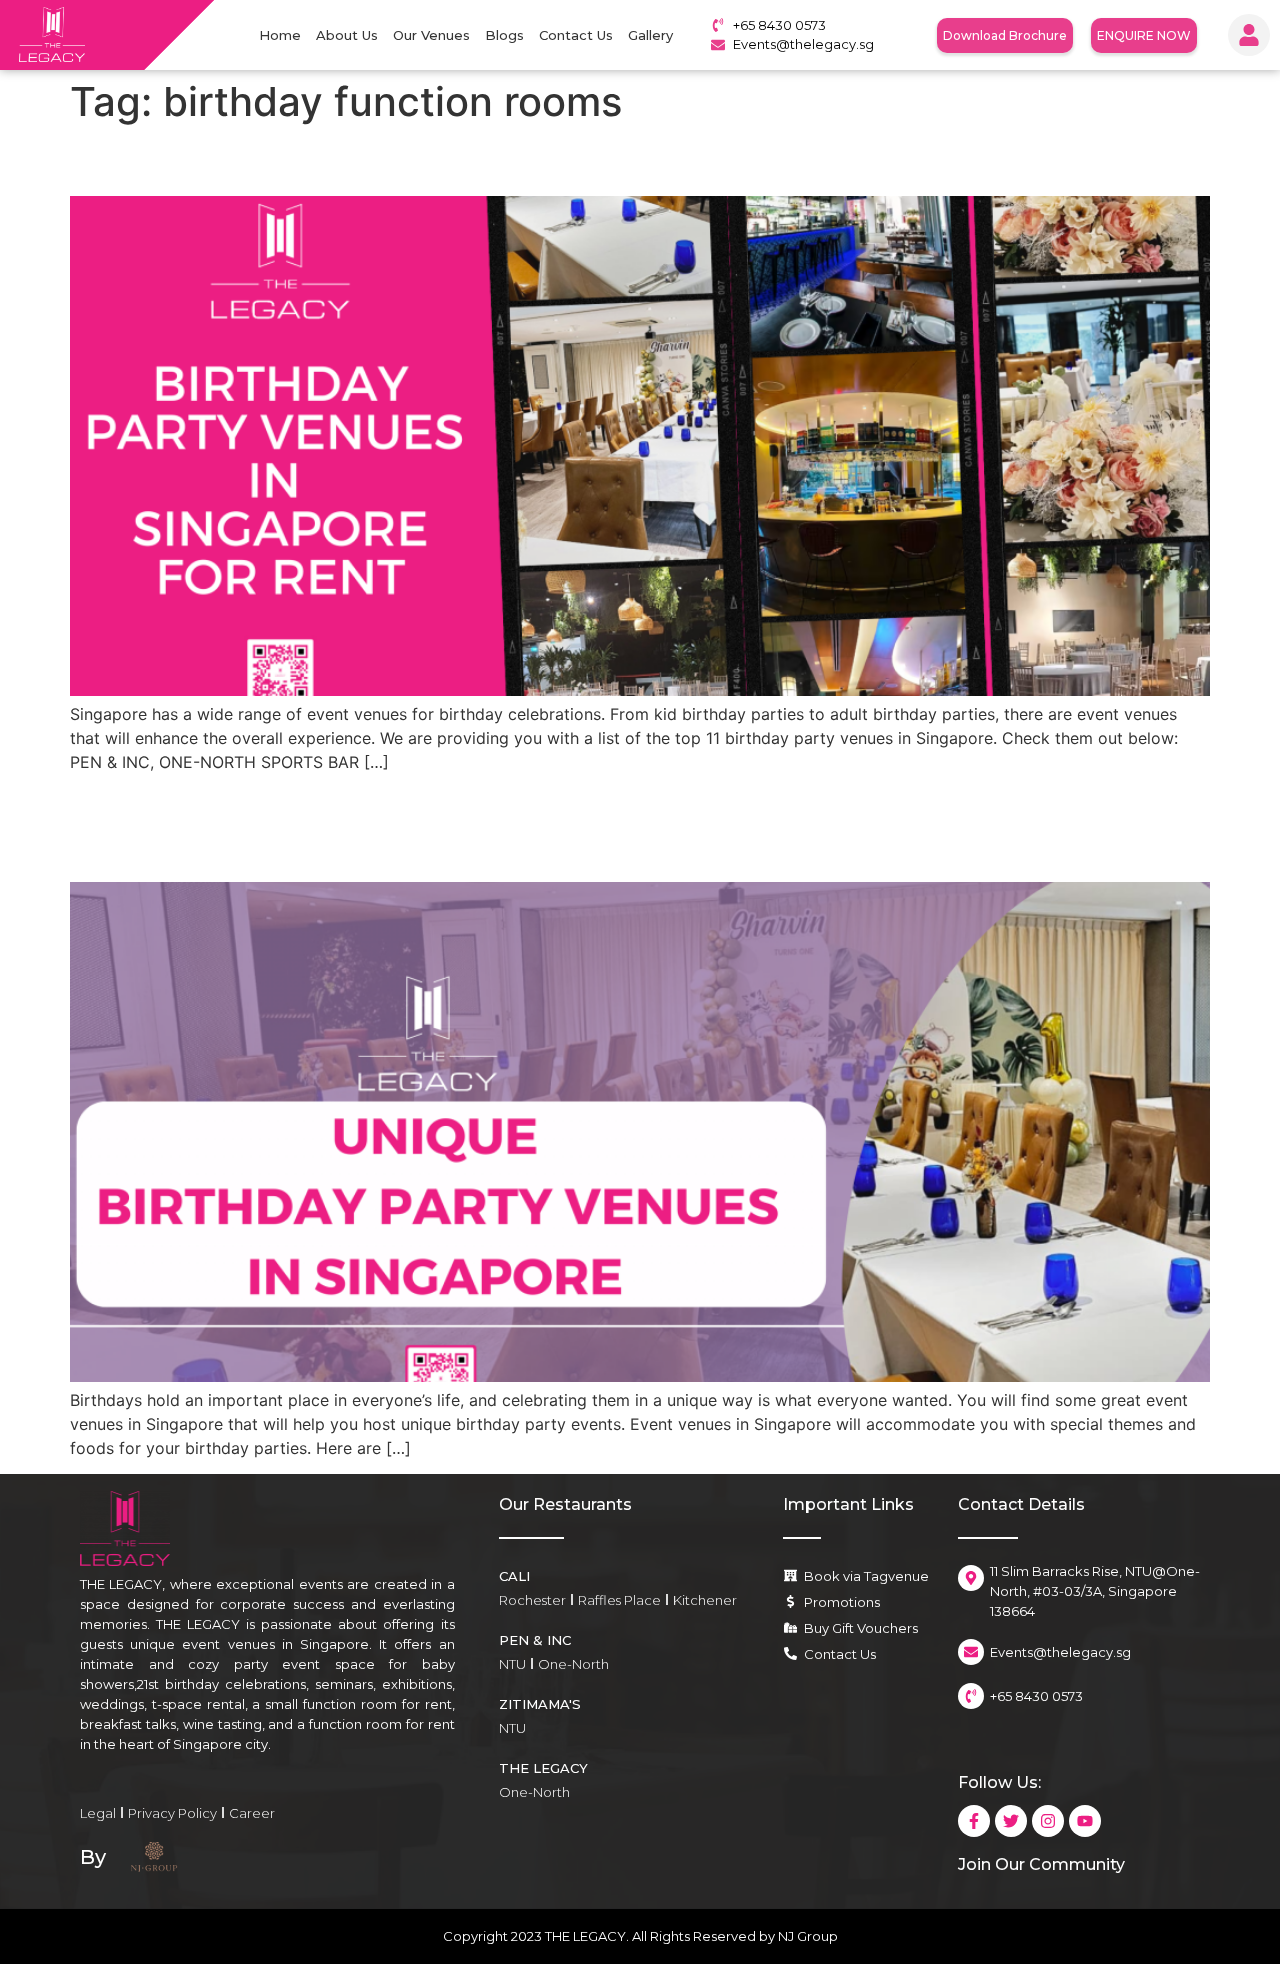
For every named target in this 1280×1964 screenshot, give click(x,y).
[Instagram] (1048, 1821)
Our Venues (431, 35)
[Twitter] (1011, 1821)
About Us (347, 35)
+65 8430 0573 (779, 25)
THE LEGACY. (587, 1936)
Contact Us (576, 35)
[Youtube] (1085, 1821)
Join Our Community (1041, 1864)
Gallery (650, 35)
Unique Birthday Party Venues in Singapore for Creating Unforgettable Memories (601, 826)
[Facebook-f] (974, 1821)
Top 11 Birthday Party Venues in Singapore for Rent (454, 160)
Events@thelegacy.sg (803, 44)
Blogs (504, 35)
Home (280, 35)
